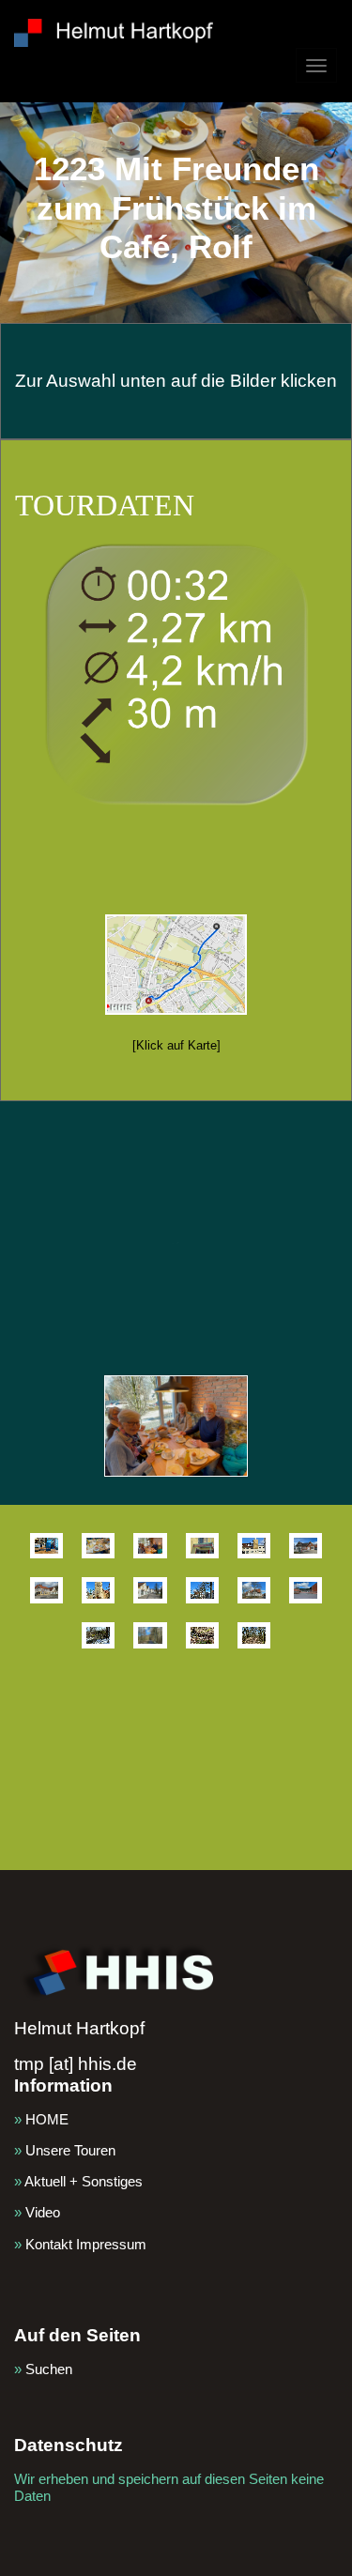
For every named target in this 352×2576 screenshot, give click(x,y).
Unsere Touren (70, 2150)
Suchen (49, 2369)
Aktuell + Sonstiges (84, 2181)
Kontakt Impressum (86, 2244)
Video (43, 2212)
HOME (47, 2119)
